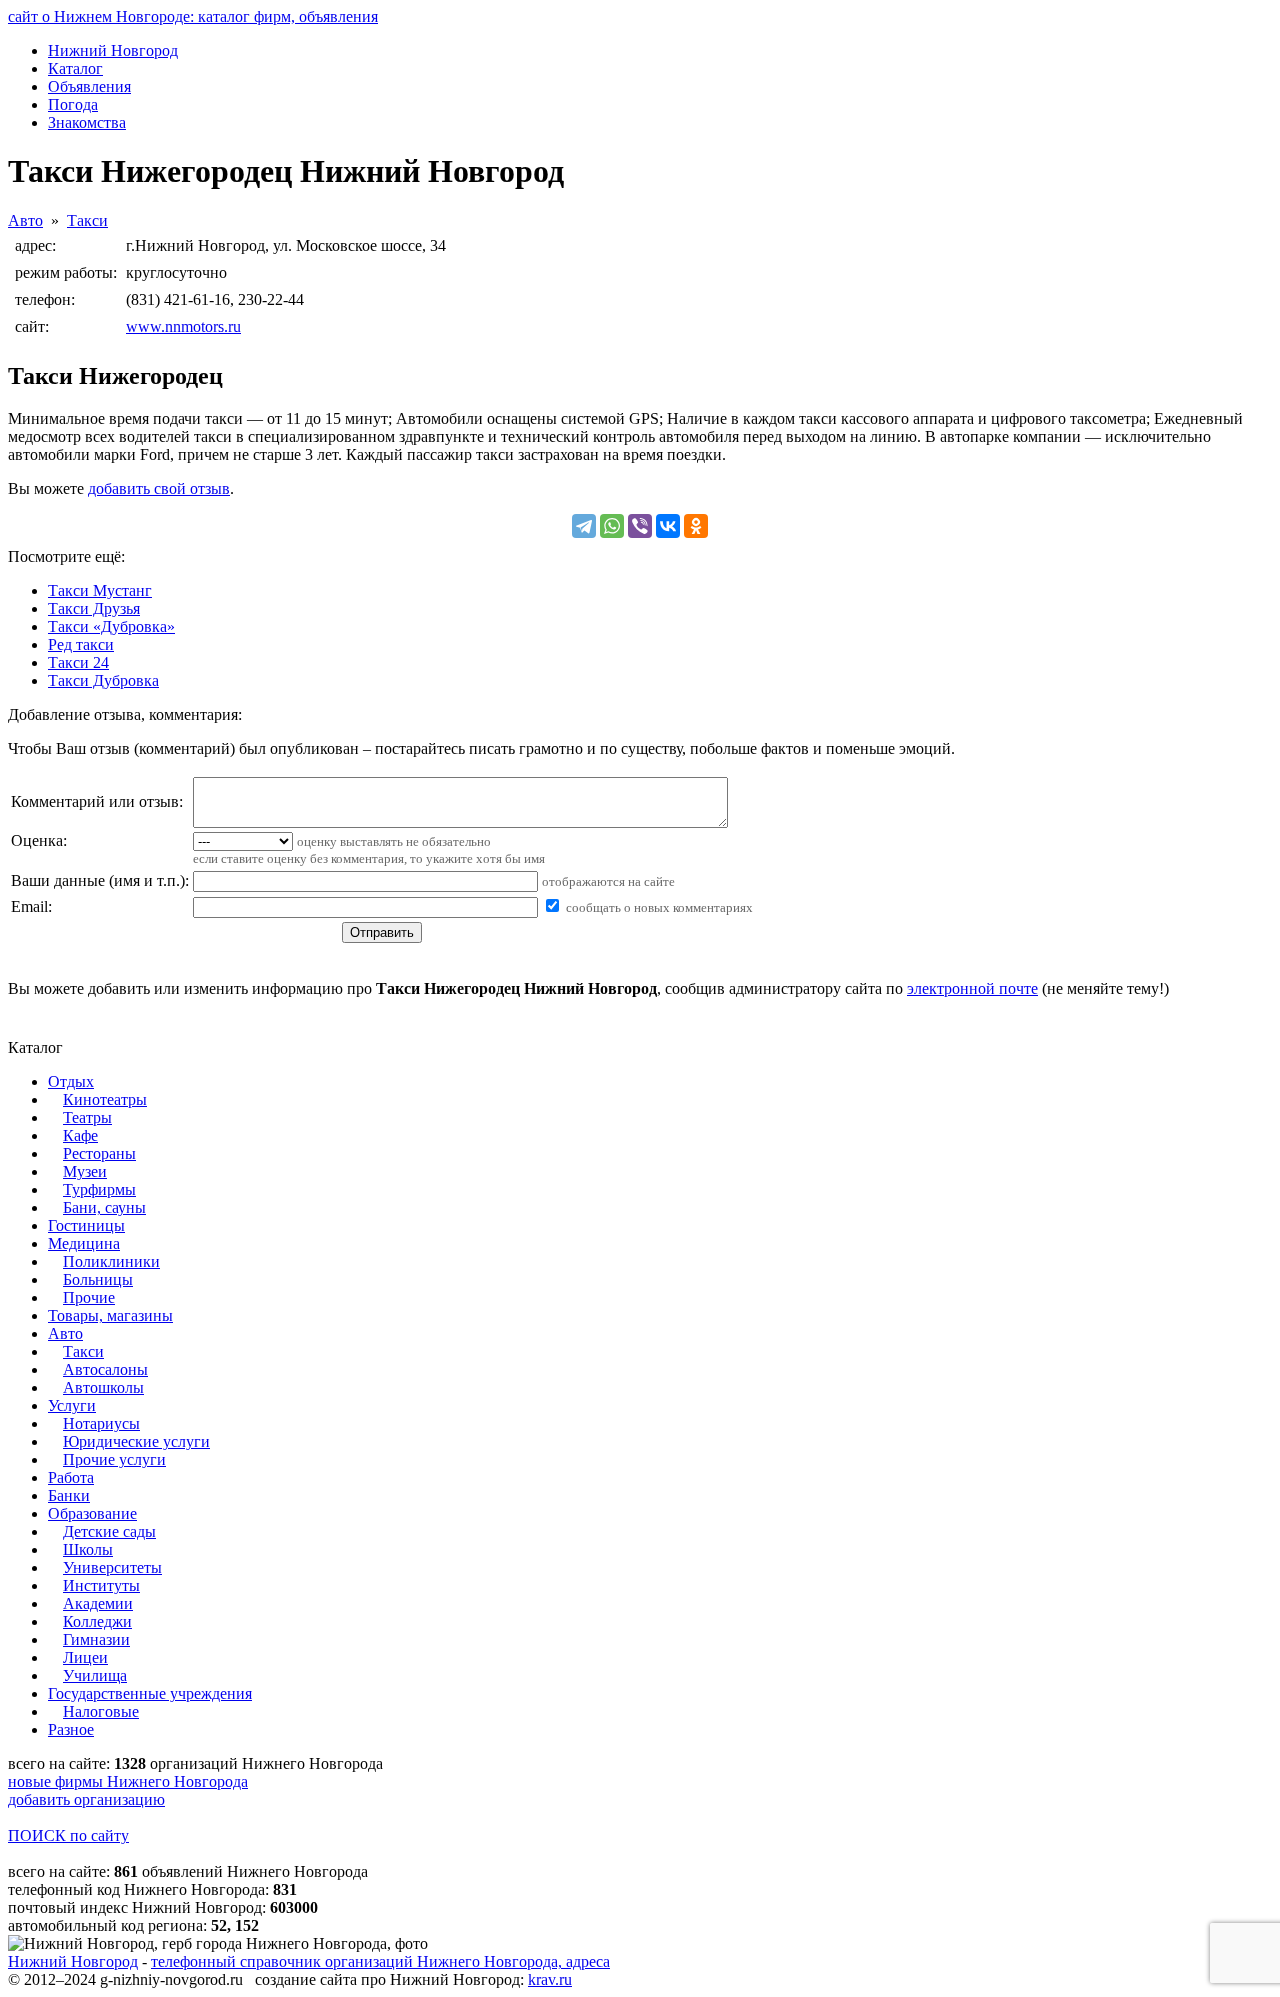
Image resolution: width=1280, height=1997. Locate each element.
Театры (87, 1117)
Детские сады (109, 1531)
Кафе (80, 1135)
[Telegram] (584, 526)
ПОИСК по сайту (68, 1835)
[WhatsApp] (612, 526)
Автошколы (103, 1387)
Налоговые (101, 1711)
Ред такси (81, 644)
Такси (87, 220)
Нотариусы (101, 1423)
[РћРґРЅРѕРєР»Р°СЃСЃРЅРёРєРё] (696, 526)
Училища (95, 1675)
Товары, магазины (110, 1315)
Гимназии (96, 1639)
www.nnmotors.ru (183, 326)
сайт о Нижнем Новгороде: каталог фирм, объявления (193, 16)
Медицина (84, 1243)
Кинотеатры (105, 1099)
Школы (88, 1549)
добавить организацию (86, 1799)
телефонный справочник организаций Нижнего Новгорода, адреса (380, 1961)
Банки (69, 1495)
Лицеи (85, 1657)
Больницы (98, 1279)
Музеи (85, 1171)
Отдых (71, 1081)
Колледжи (97, 1621)
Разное (71, 1729)
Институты (101, 1585)
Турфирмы (99, 1189)
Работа (71, 1477)
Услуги (72, 1405)
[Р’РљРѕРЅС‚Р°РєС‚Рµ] (668, 526)
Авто (25, 220)
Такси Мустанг (100, 590)
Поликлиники (111, 1261)
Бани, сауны (104, 1207)
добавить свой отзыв (159, 488)
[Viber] (640, 526)
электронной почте (972, 988)
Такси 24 (78, 662)
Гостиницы (86, 1225)
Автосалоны (105, 1369)
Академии (98, 1603)
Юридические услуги (136, 1441)
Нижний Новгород (73, 1961)
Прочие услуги (114, 1459)
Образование (92, 1513)
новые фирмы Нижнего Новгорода (128, 1781)
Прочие (89, 1297)
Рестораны (99, 1153)
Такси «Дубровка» (111, 626)
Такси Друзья (94, 608)
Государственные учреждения (150, 1693)
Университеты (112, 1567)
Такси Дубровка (103, 680)
